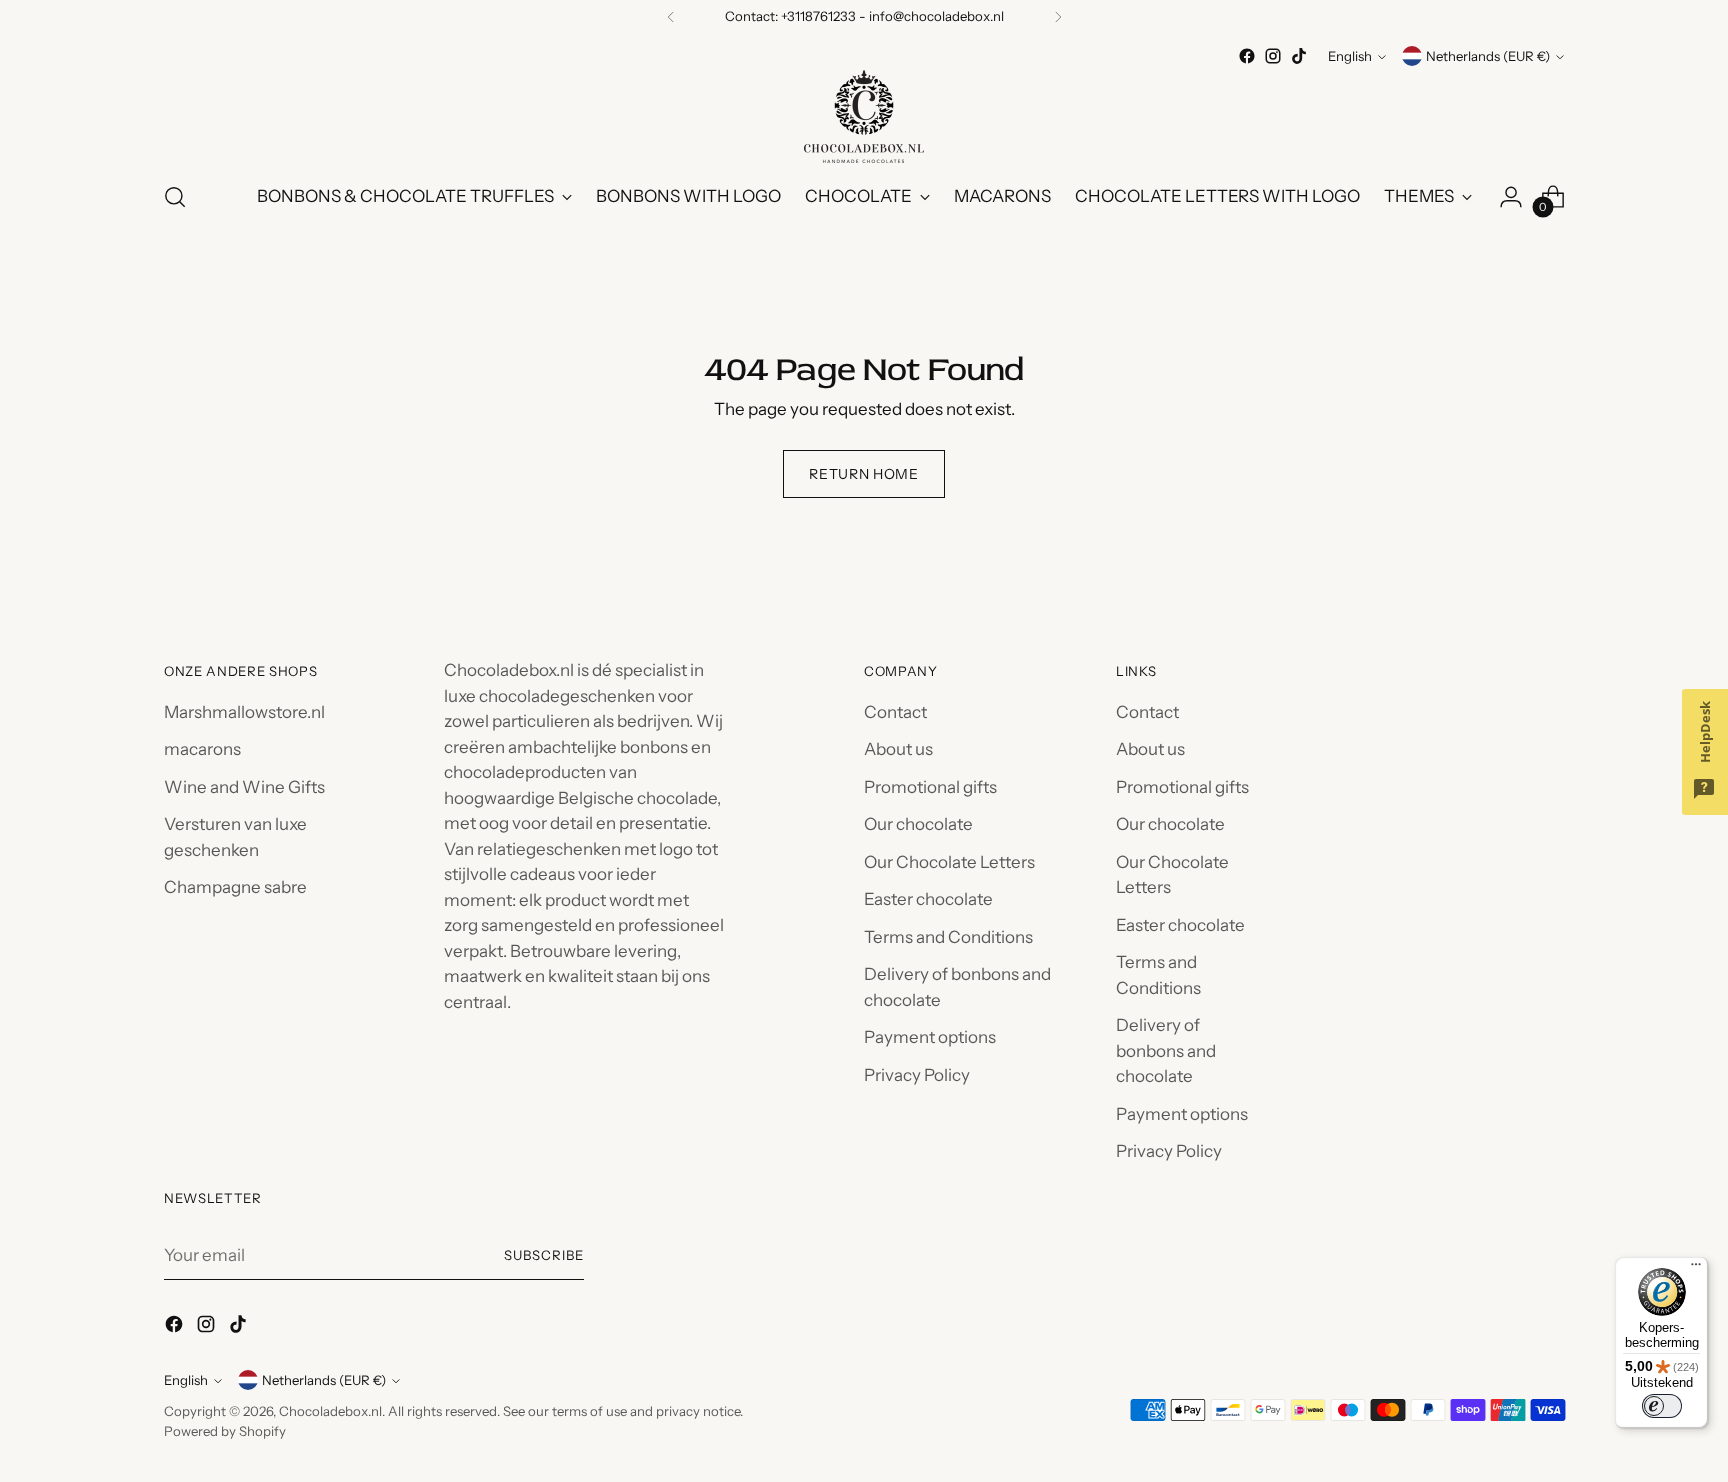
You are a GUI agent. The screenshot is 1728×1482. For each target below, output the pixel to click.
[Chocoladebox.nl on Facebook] (1247, 56)
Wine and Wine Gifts (244, 787)
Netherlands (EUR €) (1488, 56)
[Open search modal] (175, 197)
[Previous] (671, 17)
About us (898, 749)
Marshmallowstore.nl (244, 712)
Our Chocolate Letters (949, 862)
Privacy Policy (917, 1075)
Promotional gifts (930, 787)
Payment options (930, 1037)
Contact (895, 712)
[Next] (1058, 17)
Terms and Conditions (948, 937)
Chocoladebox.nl (330, 1411)
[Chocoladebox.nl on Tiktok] (1299, 56)
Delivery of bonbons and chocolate (1166, 1050)
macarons (202, 749)
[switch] (1662, 1406)
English (1350, 56)
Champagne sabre (235, 887)
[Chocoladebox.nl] (864, 116)
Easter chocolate (928, 899)
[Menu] (1696, 1269)
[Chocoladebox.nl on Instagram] (1273, 56)
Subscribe (544, 1255)
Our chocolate (918, 824)
